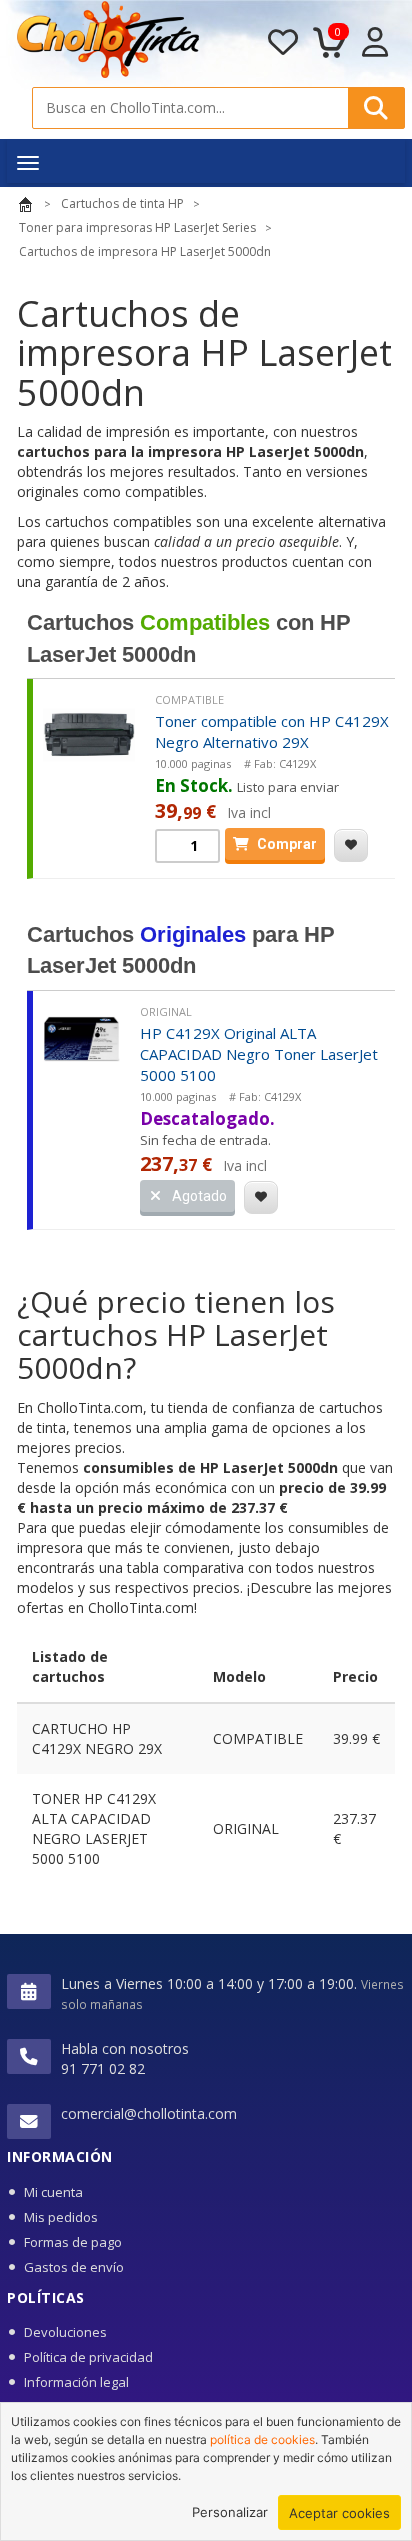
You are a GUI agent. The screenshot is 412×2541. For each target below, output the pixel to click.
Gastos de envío (74, 2267)
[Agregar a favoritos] (351, 845)
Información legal (76, 2382)
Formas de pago (73, 2242)
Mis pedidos (61, 2217)
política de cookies (262, 2439)
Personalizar (230, 2512)
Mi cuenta (53, 2192)
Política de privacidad (88, 2357)
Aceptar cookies (339, 2513)
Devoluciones (65, 2332)
